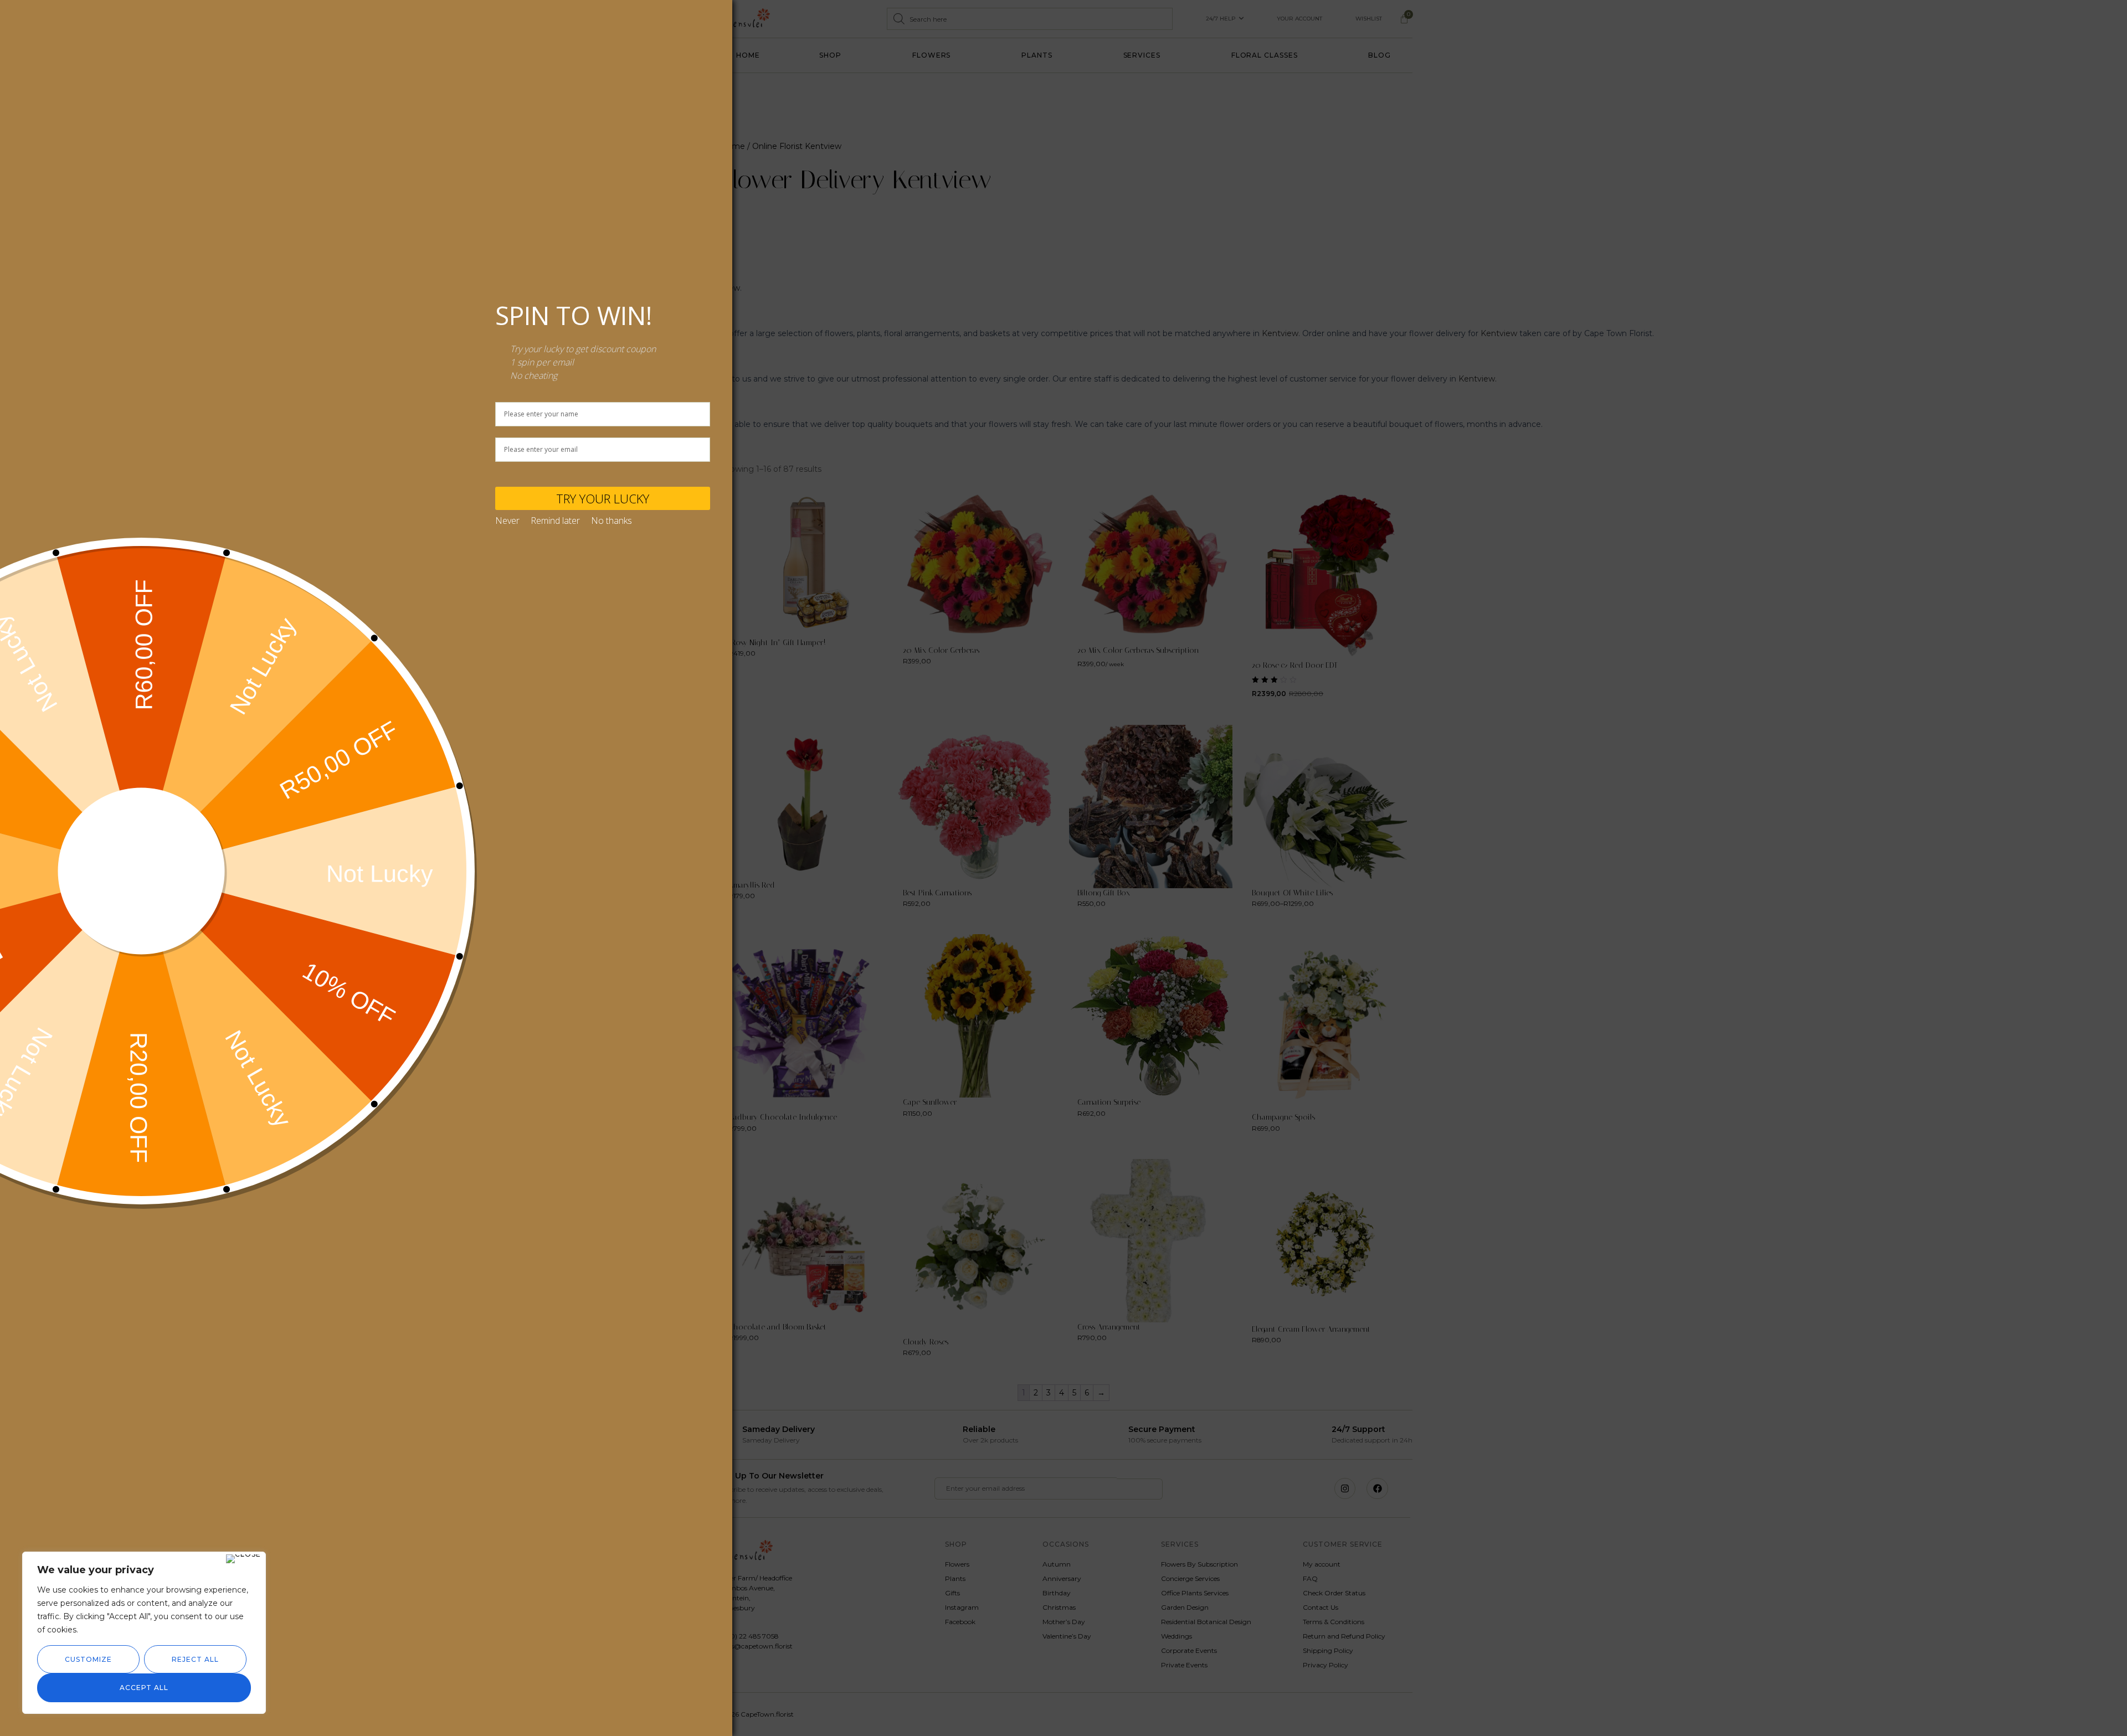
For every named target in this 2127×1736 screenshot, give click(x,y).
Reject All (195, 1659)
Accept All (144, 1688)
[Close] (243, 1559)
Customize (88, 1659)
